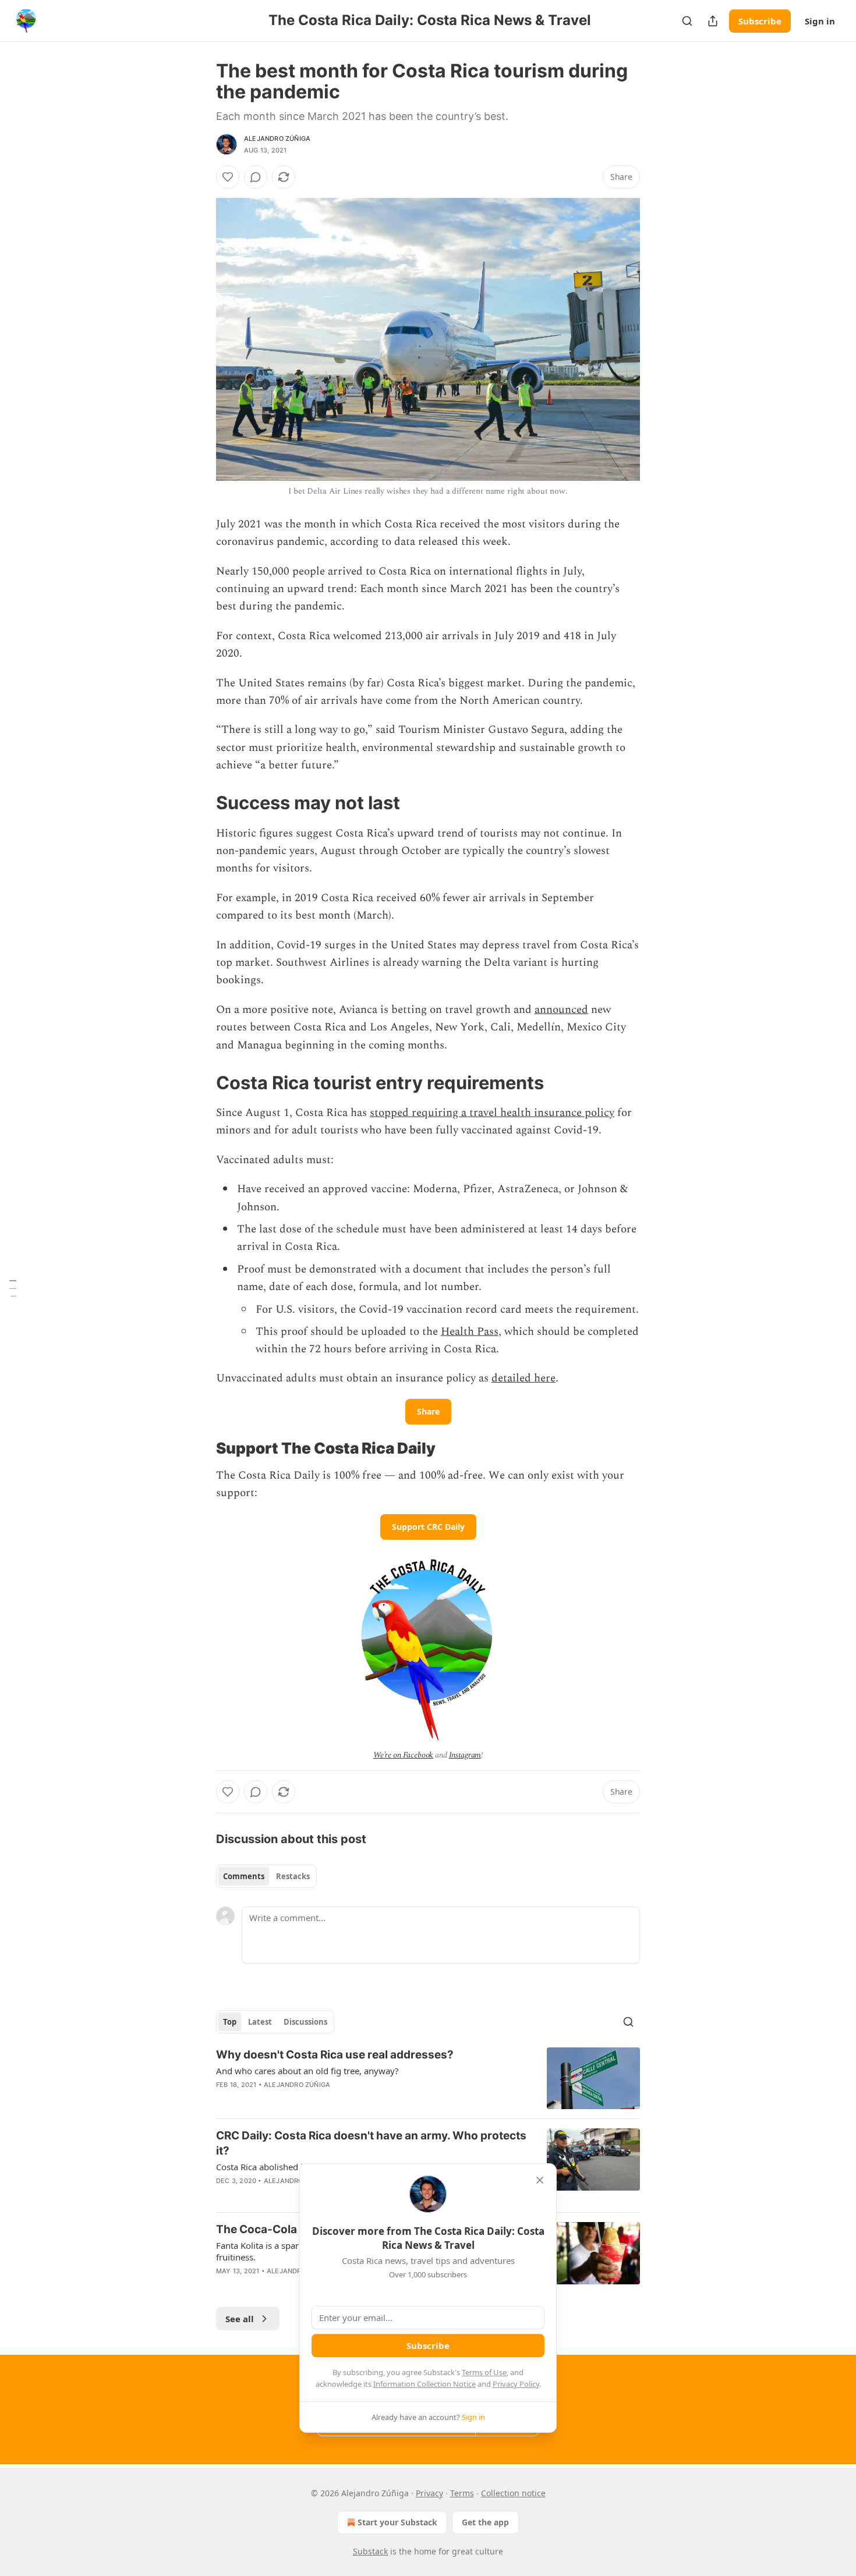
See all (240, 2319)
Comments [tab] (244, 1876)
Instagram (465, 1755)
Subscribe (760, 21)
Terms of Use (484, 2372)
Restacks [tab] (293, 1876)
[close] (540, 2180)
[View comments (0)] (256, 177)
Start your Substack (397, 2522)
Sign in (820, 21)
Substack (370, 2551)
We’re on (388, 1755)
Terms (462, 2493)
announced (561, 1010)
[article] (428, 2079)
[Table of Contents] (13, 1288)
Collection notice (513, 2493)
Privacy (429, 2493)
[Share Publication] (713, 21)
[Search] (687, 21)
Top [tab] (230, 2022)
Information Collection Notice (425, 2384)
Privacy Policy (516, 2384)
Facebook (418, 1755)
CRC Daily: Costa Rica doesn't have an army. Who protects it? (371, 2143)
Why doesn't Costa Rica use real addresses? (335, 2055)
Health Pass (470, 1332)
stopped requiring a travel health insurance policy (492, 1113)
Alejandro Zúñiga (277, 139)
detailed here (523, 1378)
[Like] (228, 177)
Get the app (485, 2522)
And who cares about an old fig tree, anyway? (307, 2071)
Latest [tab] (260, 2022)
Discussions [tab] (305, 2022)
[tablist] (266, 1876)
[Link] (200, 803)
